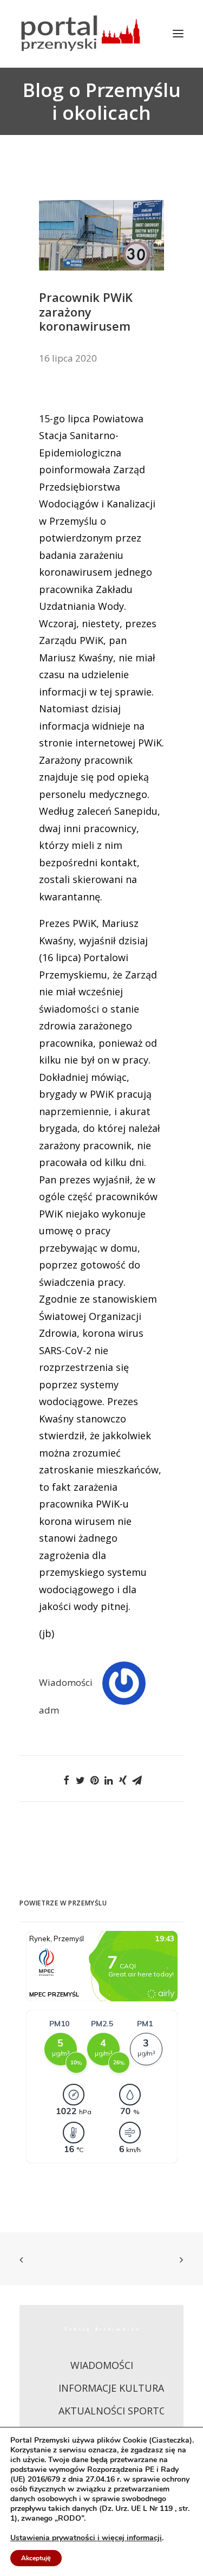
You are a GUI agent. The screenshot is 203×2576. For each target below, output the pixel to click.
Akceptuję (36, 2558)
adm (49, 1710)
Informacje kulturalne (120, 2388)
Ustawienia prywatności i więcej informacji (86, 2538)
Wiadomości (66, 1682)
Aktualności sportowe (120, 2411)
